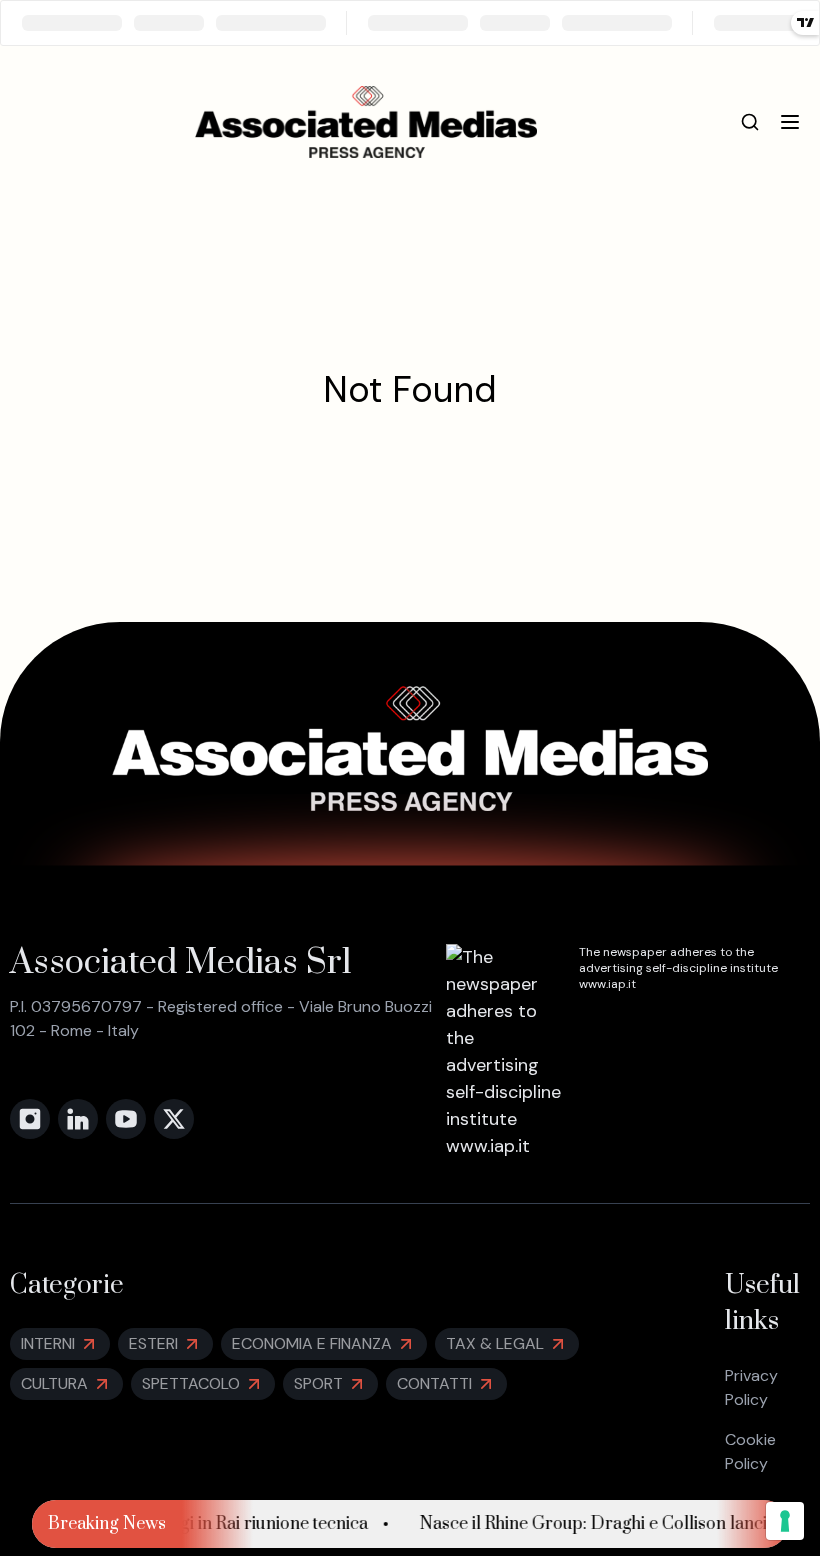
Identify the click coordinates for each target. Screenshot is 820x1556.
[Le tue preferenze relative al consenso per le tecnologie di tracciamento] (785, 1521)
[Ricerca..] (750, 122)
